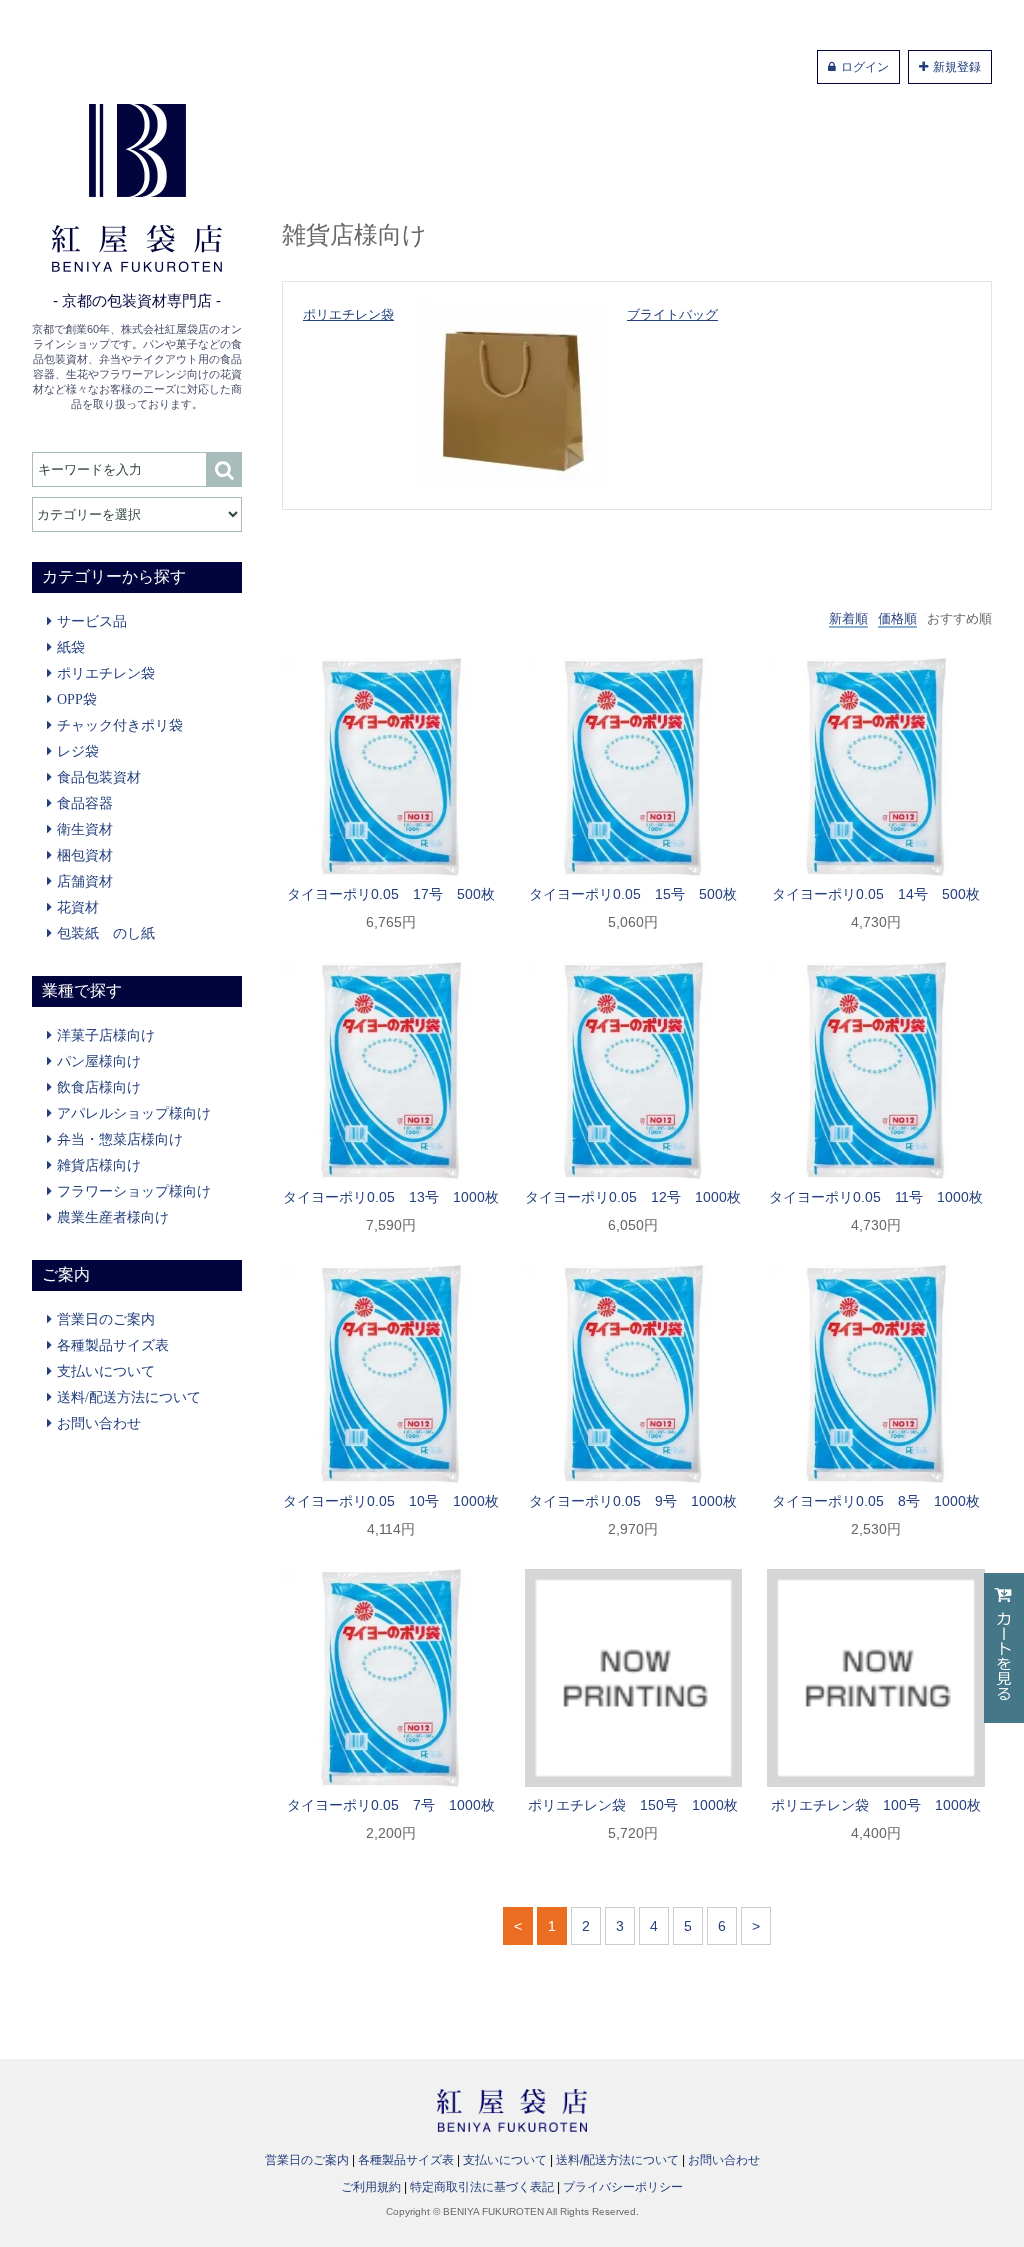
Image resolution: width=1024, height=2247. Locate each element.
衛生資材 (85, 829)
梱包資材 (85, 855)
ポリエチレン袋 (106, 673)
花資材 (78, 907)
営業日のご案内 (106, 1319)
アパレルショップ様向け (134, 1113)
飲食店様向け (99, 1087)
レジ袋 (78, 751)
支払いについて (106, 1371)
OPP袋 (77, 699)
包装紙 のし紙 (106, 933)
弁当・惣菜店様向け (120, 1139)
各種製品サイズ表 (113, 1345)
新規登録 (957, 67)
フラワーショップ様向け (134, 1191)
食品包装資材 (99, 777)
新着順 (848, 618)
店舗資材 (85, 881)
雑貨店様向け (99, 1165)
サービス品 (92, 621)
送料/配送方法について (129, 1397)
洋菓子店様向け (106, 1035)
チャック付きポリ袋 (120, 725)
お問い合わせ (99, 1423)
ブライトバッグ (672, 314)
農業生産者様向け (113, 1217)
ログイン (865, 67)
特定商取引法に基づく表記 (482, 2187)
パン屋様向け (99, 1061)
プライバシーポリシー (623, 2187)
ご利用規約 (371, 2187)
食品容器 (85, 803)
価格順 (897, 618)
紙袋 (71, 647)
